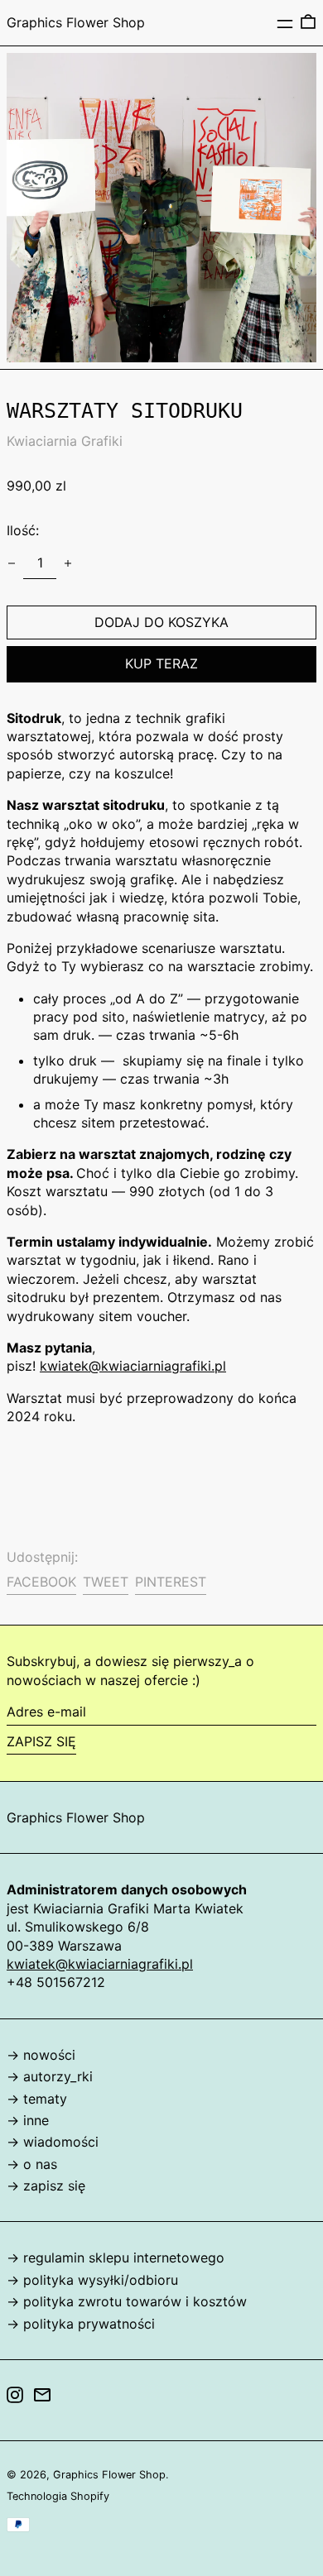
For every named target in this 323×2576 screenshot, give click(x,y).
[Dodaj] (68, 563)
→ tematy (37, 2099)
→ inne (28, 2120)
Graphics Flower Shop (76, 22)
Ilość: (23, 530)
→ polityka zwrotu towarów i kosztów (127, 2301)
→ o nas (32, 2164)
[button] (308, 22)
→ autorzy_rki (50, 2076)
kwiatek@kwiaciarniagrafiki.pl (133, 1366)
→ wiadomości (53, 2142)
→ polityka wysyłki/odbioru (92, 2280)
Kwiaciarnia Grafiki (65, 441)
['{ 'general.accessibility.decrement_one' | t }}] (12, 563)
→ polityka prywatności (81, 2324)
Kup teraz (161, 663)
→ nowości (41, 2055)
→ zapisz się (46, 2186)
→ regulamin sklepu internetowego (116, 2258)
